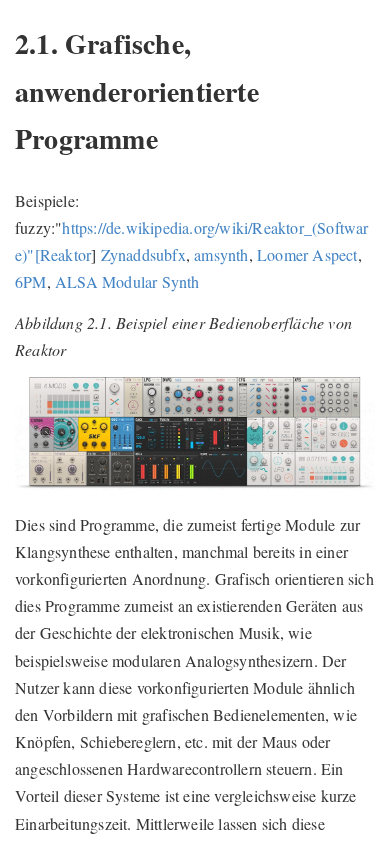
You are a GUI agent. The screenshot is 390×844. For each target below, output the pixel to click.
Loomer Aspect (307, 254)
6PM (31, 281)
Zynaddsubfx (143, 254)
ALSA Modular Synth (127, 281)
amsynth (221, 254)
